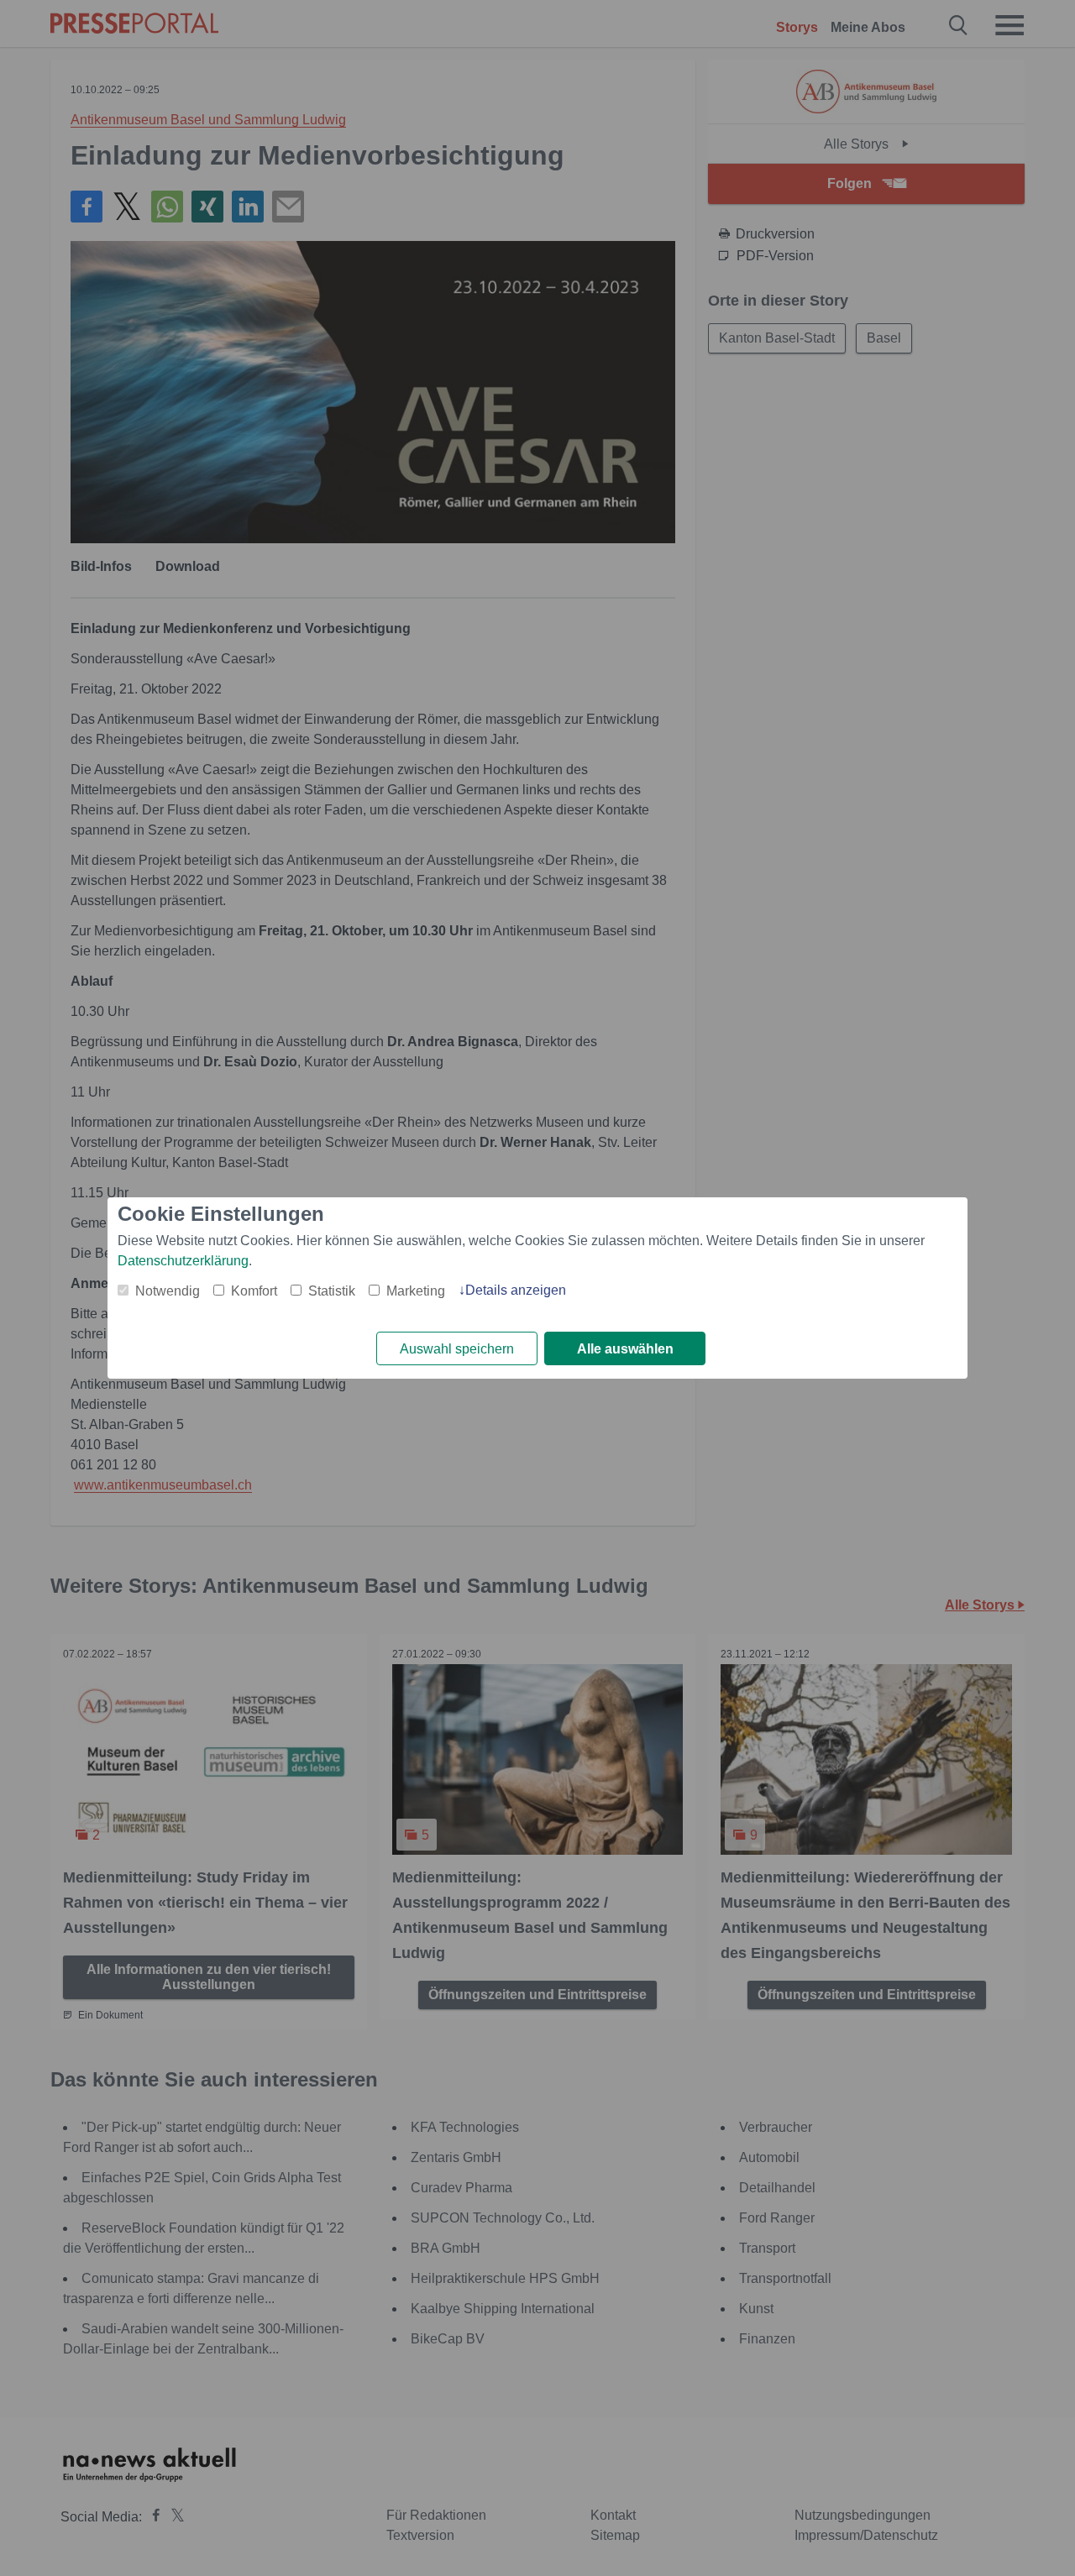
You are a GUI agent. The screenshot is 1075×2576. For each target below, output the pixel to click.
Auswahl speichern (457, 1349)
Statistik (332, 1291)
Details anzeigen (516, 1290)
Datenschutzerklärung (183, 1261)
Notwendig (168, 1291)
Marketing (416, 1291)
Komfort (254, 1291)
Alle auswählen (625, 1349)
